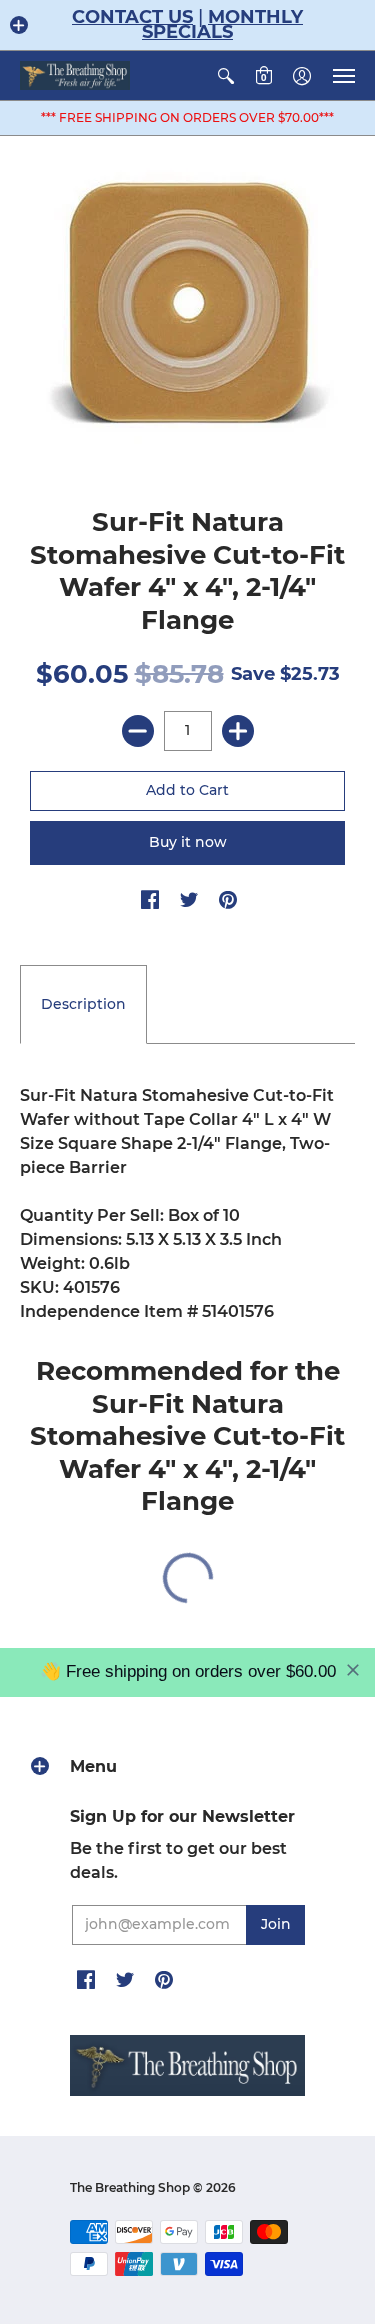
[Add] (238, 731)
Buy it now (188, 842)
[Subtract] (138, 731)
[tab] (83, 1005)
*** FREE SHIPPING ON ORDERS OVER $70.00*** (187, 117)
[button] (19, 25)
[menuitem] (226, 75)
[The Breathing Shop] (75, 75)
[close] (353, 1670)
